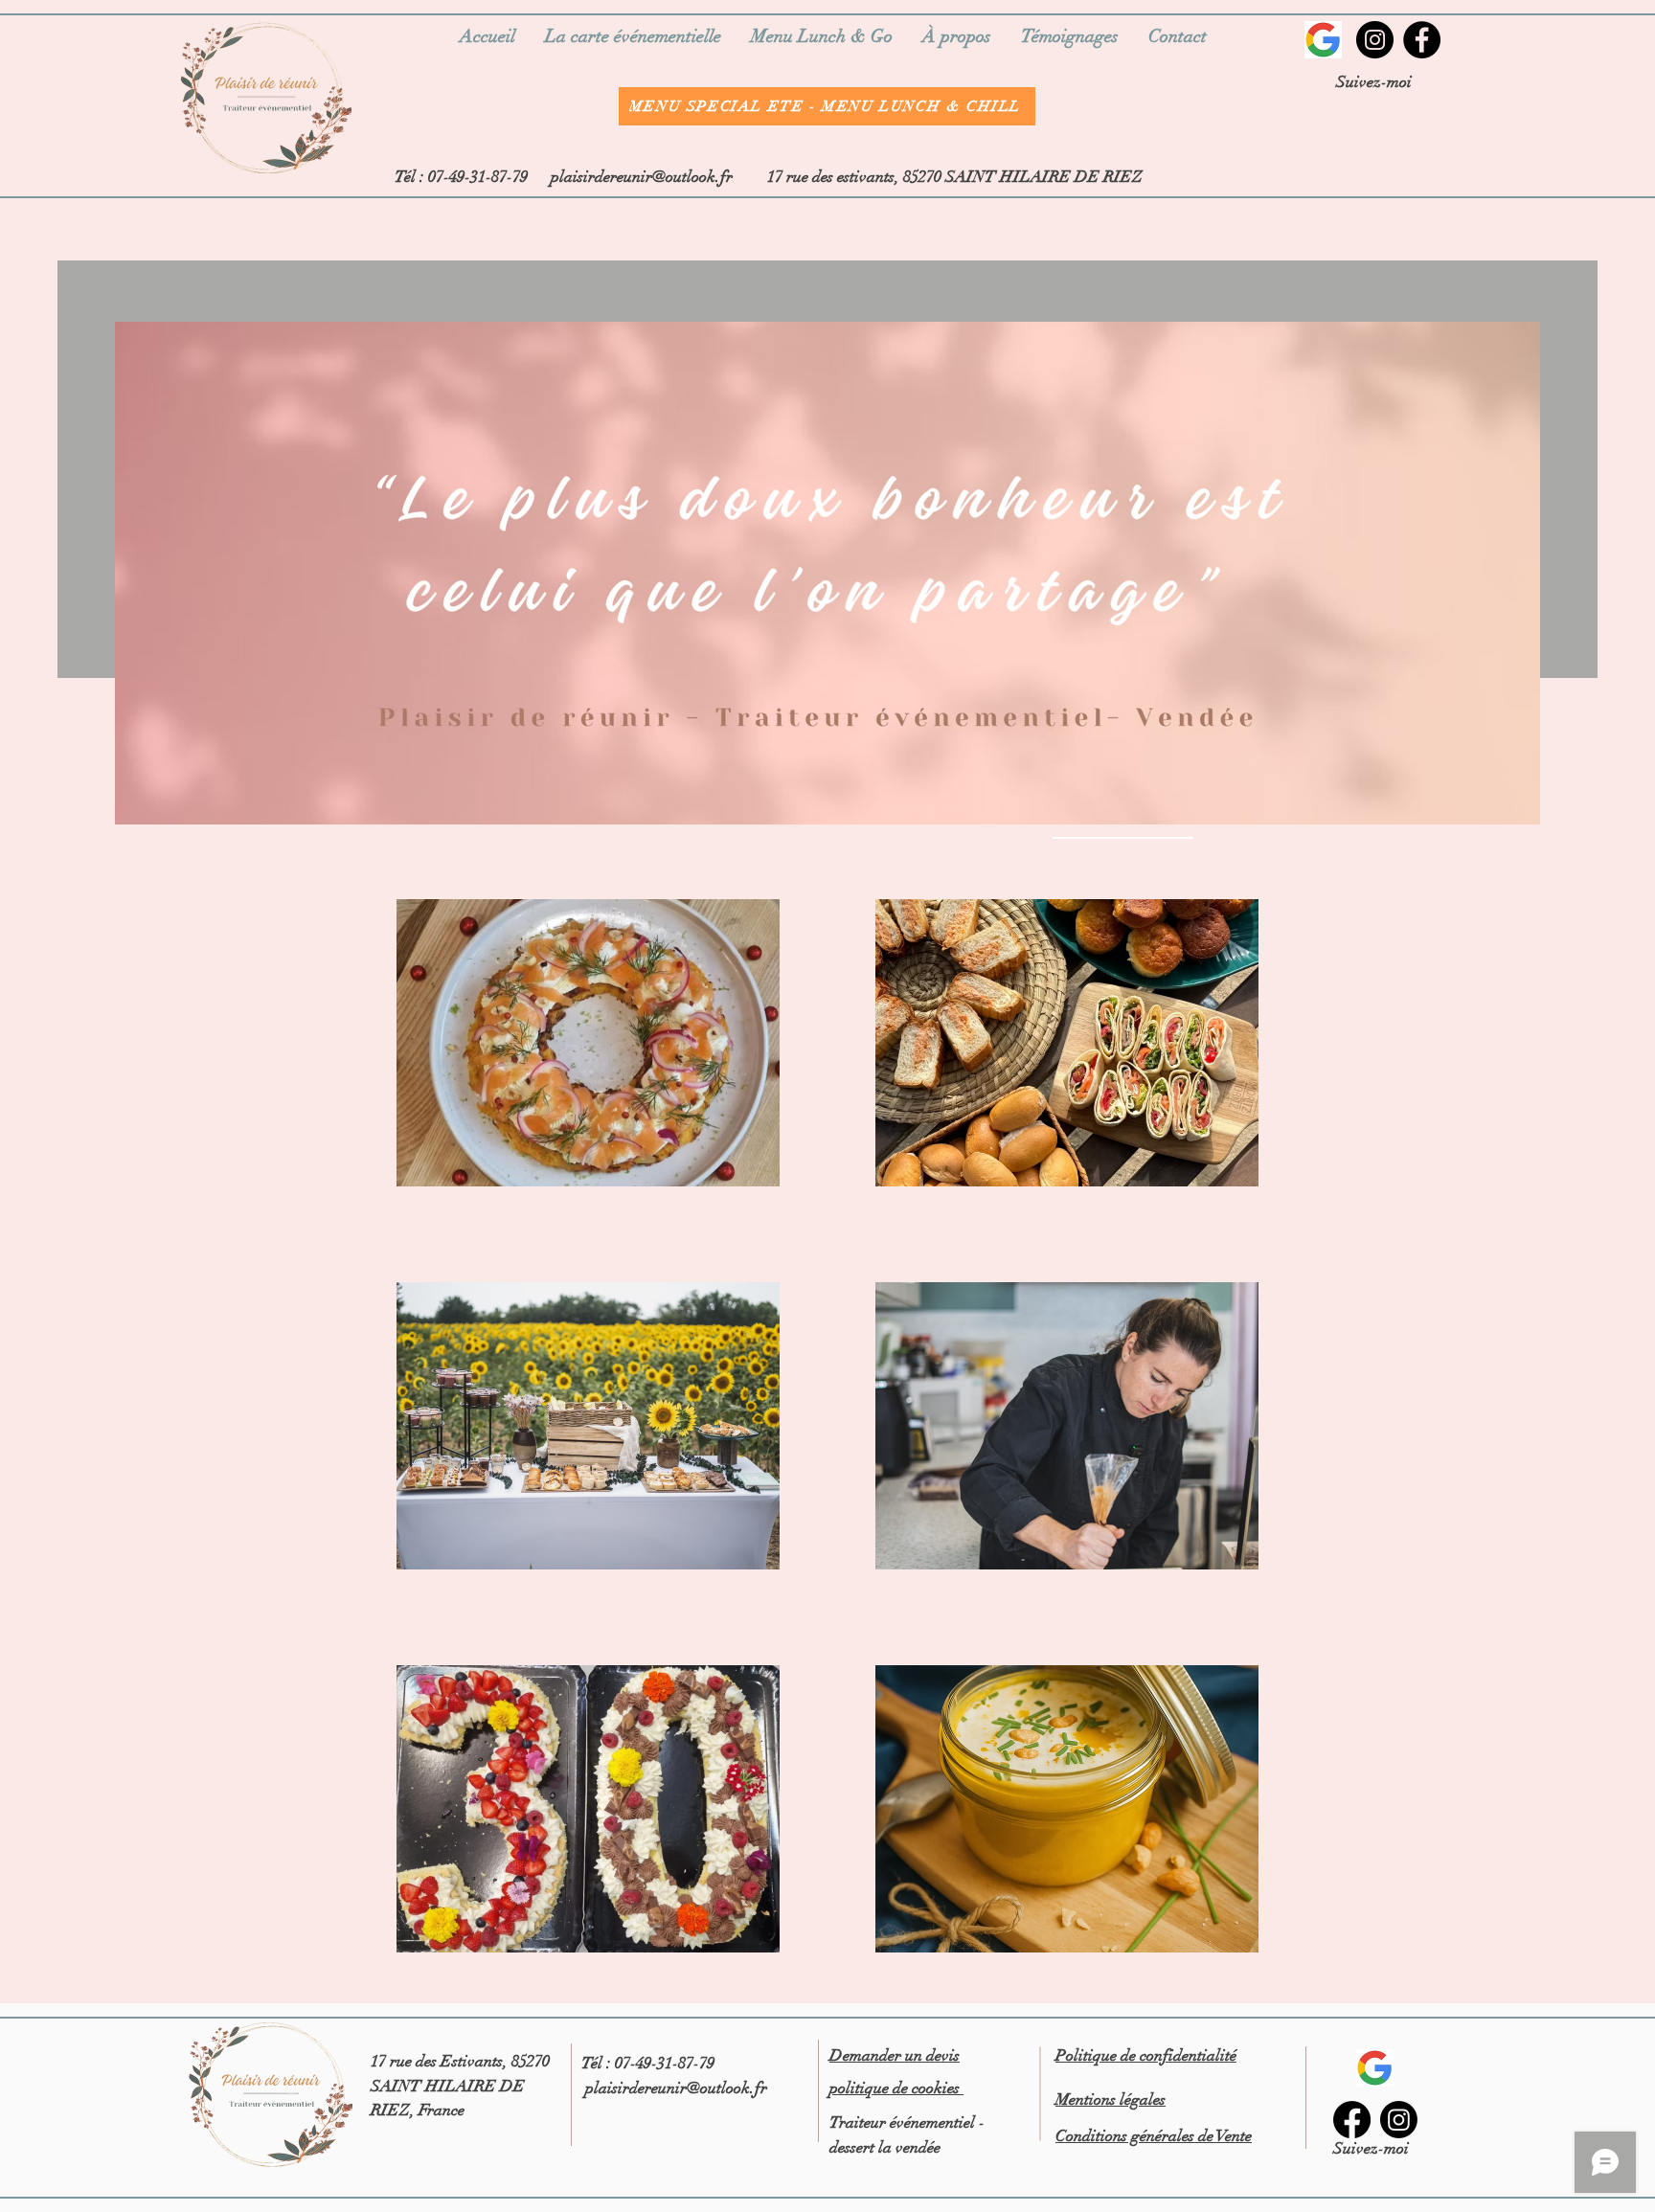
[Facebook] (1422, 40)
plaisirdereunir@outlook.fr (642, 177)
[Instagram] (1375, 40)
